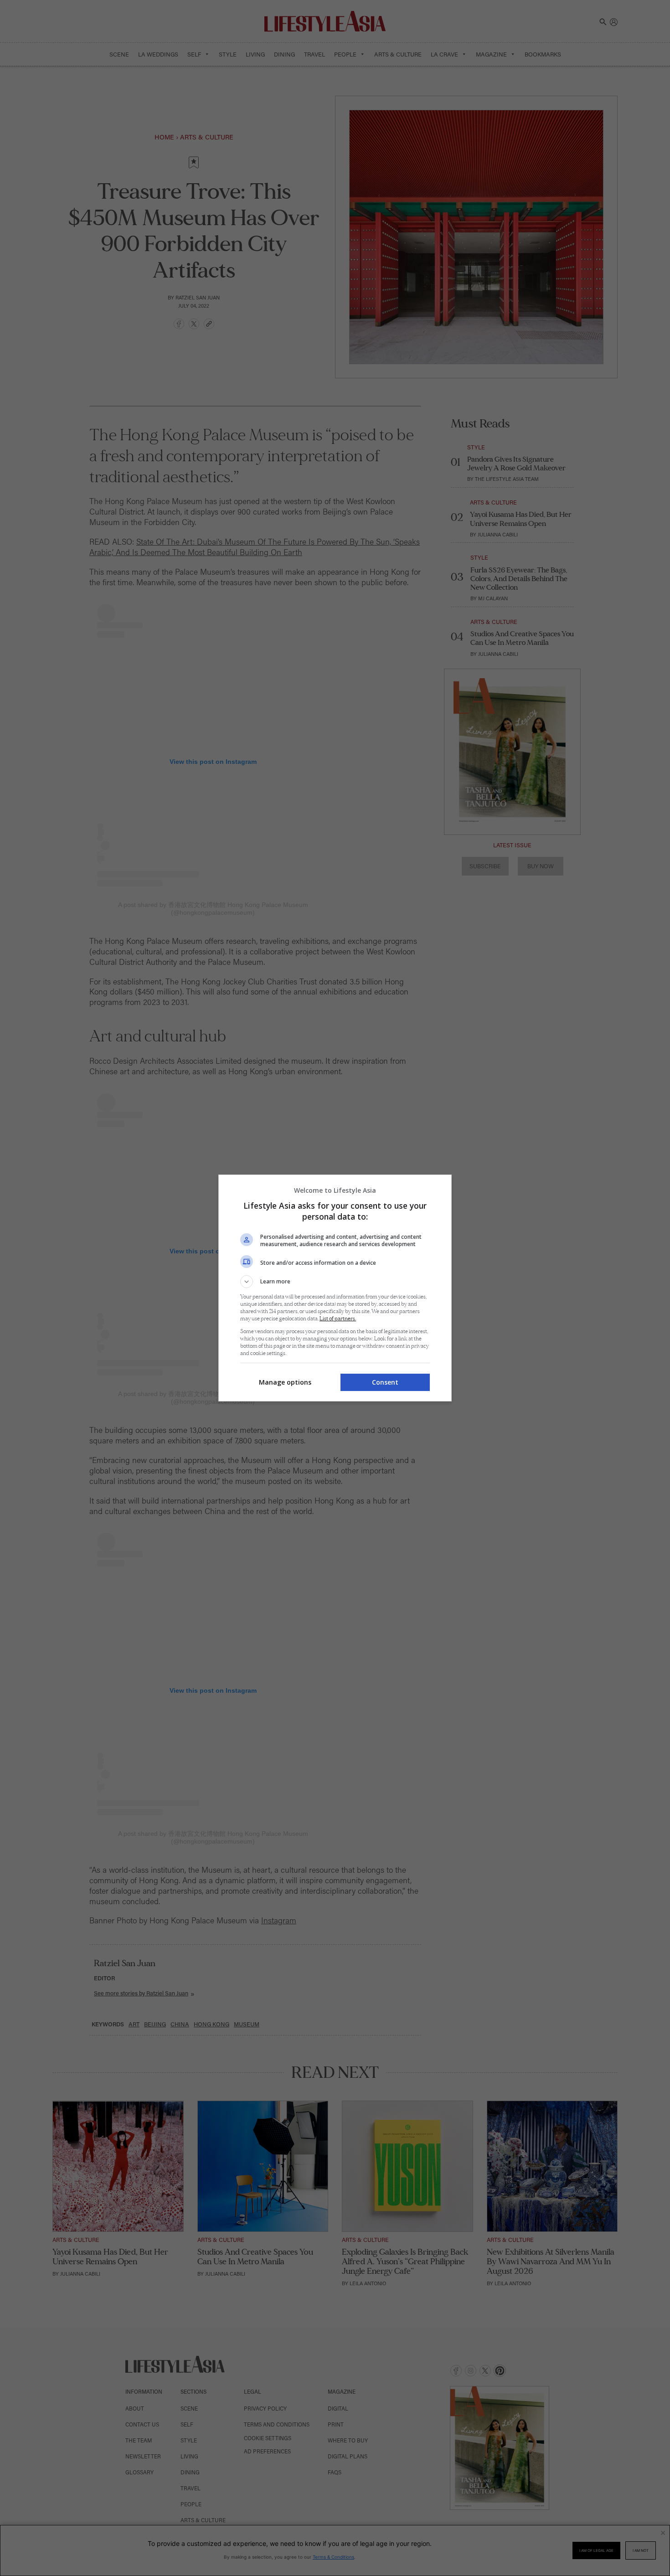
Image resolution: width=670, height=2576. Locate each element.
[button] (335, 1282)
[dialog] (335, 1288)
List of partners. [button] (338, 1319)
